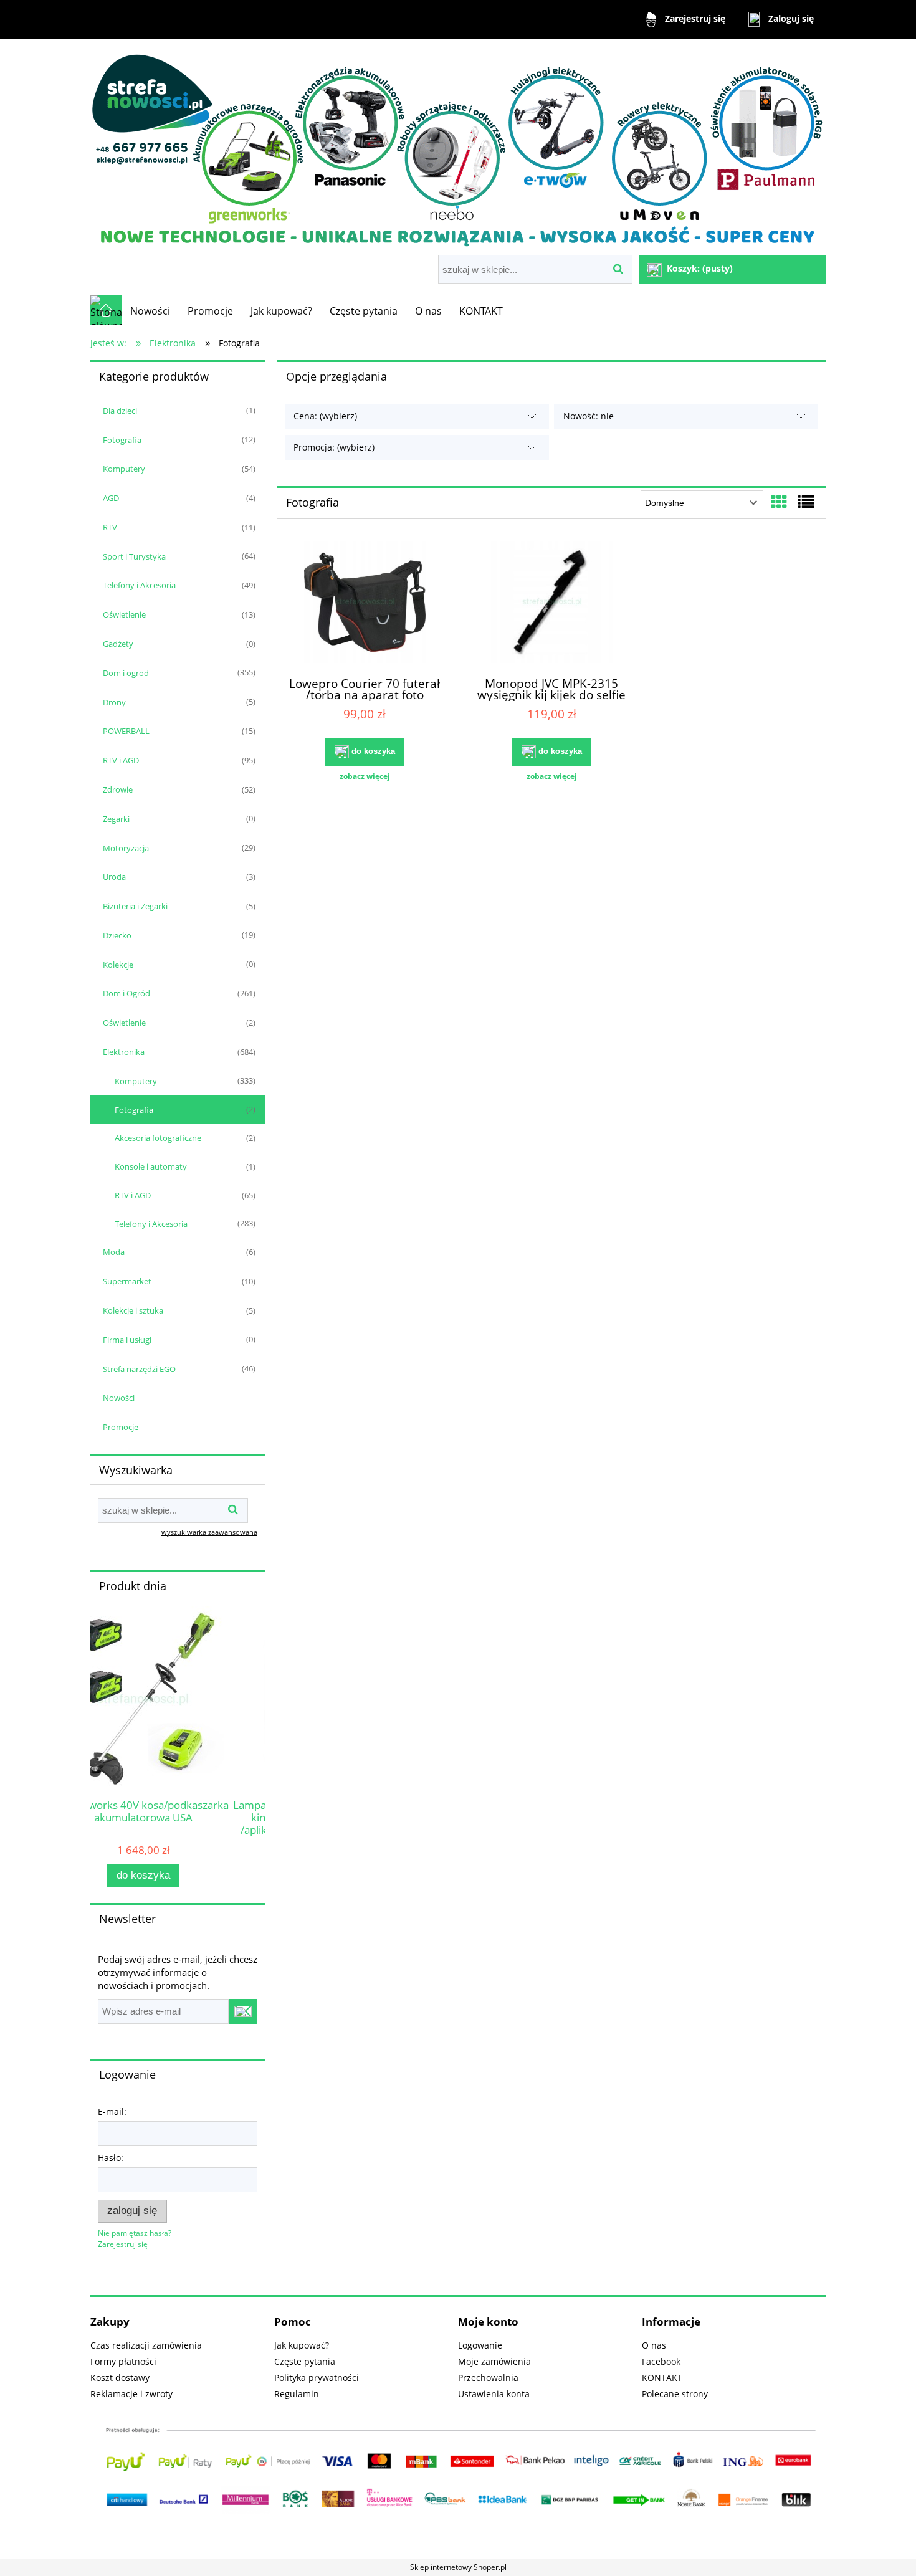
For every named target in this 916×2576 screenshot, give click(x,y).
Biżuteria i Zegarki (135, 906)
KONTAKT (662, 2378)
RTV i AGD (121, 760)
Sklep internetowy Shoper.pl (458, 2567)
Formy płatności (123, 2361)
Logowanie (480, 2345)
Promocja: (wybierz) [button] (334, 447)
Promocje (121, 1427)
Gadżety (118, 644)
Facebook (661, 2361)
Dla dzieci (120, 411)
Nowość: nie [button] (589, 416)
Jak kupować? (302, 2345)
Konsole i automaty (151, 1166)
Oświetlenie (124, 614)
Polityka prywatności (317, 2378)
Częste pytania (305, 2361)
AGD (111, 498)
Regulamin (297, 2394)
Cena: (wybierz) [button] (325, 416)
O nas (654, 2345)
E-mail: (112, 2111)
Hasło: (111, 2158)
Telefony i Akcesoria (139, 585)
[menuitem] (150, 311)
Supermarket (127, 1281)
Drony (114, 702)
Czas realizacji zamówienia (146, 2345)
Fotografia (122, 440)
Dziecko (117, 935)
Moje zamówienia (494, 2361)
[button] (365, 776)
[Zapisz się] (243, 2011)
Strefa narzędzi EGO (139, 1369)
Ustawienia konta (494, 2394)
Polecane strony (675, 2394)
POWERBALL (126, 731)
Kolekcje (118, 965)
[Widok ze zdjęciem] (779, 502)
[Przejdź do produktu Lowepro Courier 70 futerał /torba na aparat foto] (365, 604)
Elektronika (124, 1052)
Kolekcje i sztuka (133, 1310)
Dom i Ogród (126, 993)
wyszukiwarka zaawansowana (209, 1532)
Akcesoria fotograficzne (158, 1138)
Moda (114, 1252)
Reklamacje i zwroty (131, 2394)
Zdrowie (118, 789)
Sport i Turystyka (134, 556)
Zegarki (116, 819)
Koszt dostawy (120, 2378)
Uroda (114, 877)
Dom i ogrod (126, 673)
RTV (110, 527)
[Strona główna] (458, 148)
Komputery (124, 469)
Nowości (119, 1398)
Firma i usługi (127, 1340)
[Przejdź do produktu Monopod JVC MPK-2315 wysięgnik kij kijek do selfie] (551, 604)
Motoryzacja (126, 848)
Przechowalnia (488, 2378)
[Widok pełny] (806, 502)
